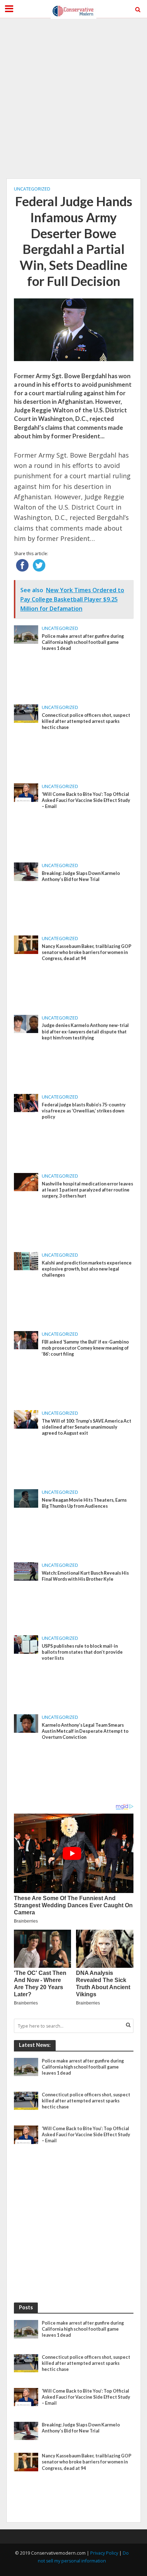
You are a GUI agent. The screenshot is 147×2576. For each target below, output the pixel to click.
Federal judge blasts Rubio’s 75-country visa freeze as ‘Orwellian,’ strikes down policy (84, 1111)
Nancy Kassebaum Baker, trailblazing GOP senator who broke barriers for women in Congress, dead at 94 (87, 952)
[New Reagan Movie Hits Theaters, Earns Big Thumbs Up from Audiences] (26, 1498)
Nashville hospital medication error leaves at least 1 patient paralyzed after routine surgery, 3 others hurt (87, 1190)
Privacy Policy (104, 2553)
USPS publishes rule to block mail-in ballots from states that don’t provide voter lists (82, 1652)
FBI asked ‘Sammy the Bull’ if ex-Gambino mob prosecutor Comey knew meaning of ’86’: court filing (85, 1348)
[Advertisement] (73, 98)
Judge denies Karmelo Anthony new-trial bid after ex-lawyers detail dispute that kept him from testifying (85, 1031)
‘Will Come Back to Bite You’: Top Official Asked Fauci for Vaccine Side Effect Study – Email (86, 800)
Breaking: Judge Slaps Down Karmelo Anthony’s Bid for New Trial (81, 876)
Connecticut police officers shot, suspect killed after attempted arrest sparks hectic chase (86, 721)
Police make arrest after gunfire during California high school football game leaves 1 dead (83, 642)
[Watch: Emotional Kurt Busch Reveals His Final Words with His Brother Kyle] (26, 1571)
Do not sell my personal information (83, 2557)
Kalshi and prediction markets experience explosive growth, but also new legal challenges (87, 1269)
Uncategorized (32, 189)
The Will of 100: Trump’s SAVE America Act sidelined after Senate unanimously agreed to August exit (87, 1427)
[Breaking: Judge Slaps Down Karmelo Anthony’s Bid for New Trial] (26, 871)
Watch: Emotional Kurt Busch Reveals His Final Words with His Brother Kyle (85, 1576)
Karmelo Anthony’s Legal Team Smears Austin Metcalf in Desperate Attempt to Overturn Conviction (85, 1731)
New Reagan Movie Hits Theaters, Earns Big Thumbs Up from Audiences (84, 1503)
